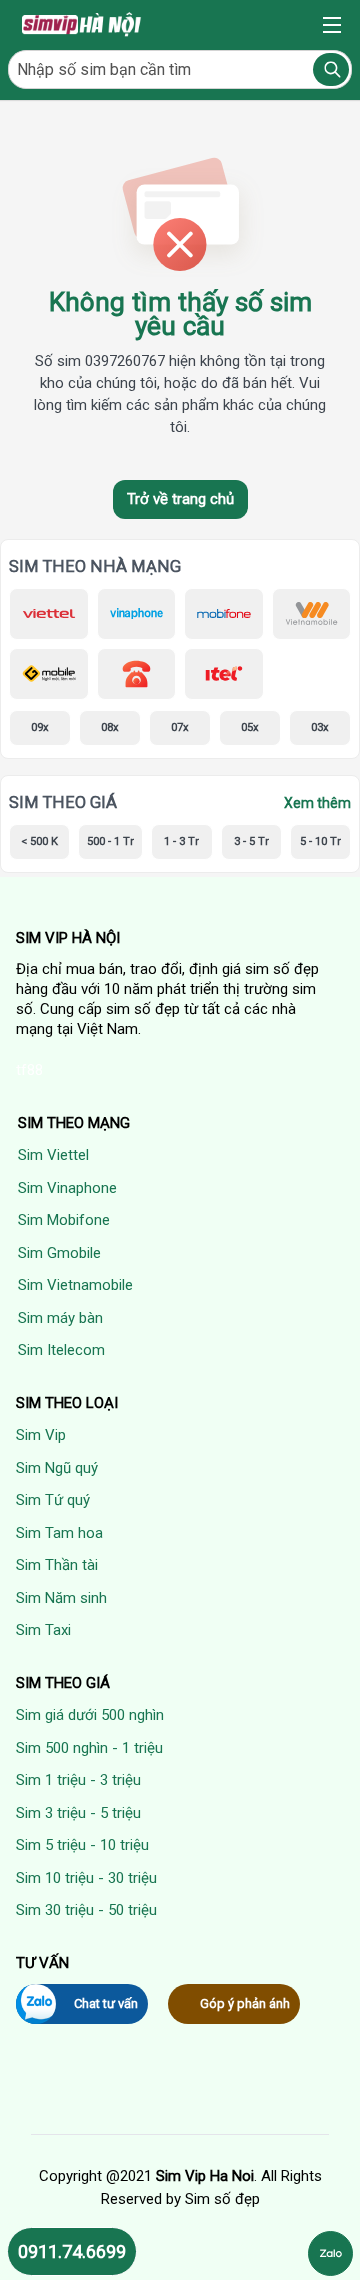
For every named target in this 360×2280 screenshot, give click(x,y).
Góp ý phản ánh (245, 2003)
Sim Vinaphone (67, 1188)
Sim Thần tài (57, 1565)
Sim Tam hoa (59, 1533)
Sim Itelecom (61, 1350)
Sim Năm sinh (61, 1598)
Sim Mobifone (64, 1220)
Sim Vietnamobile (75, 1285)
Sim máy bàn (60, 1318)
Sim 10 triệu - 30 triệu (86, 1878)
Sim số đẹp (222, 2199)
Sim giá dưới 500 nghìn (90, 1715)
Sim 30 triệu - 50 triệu (86, 1910)
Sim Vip (41, 1435)
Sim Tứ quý (53, 1500)
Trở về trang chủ (180, 499)
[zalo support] (330, 2253)
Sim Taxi (43, 1630)
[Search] (331, 69)
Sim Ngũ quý (57, 1468)
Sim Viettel (53, 1155)
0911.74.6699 (72, 2251)
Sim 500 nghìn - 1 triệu (89, 1748)
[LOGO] (83, 25)
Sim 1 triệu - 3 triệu (78, 1780)
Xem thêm (317, 803)
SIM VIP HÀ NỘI (68, 938)
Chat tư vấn (106, 2003)
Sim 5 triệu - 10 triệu (82, 1845)
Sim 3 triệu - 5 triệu (78, 1813)
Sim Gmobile (59, 1253)
